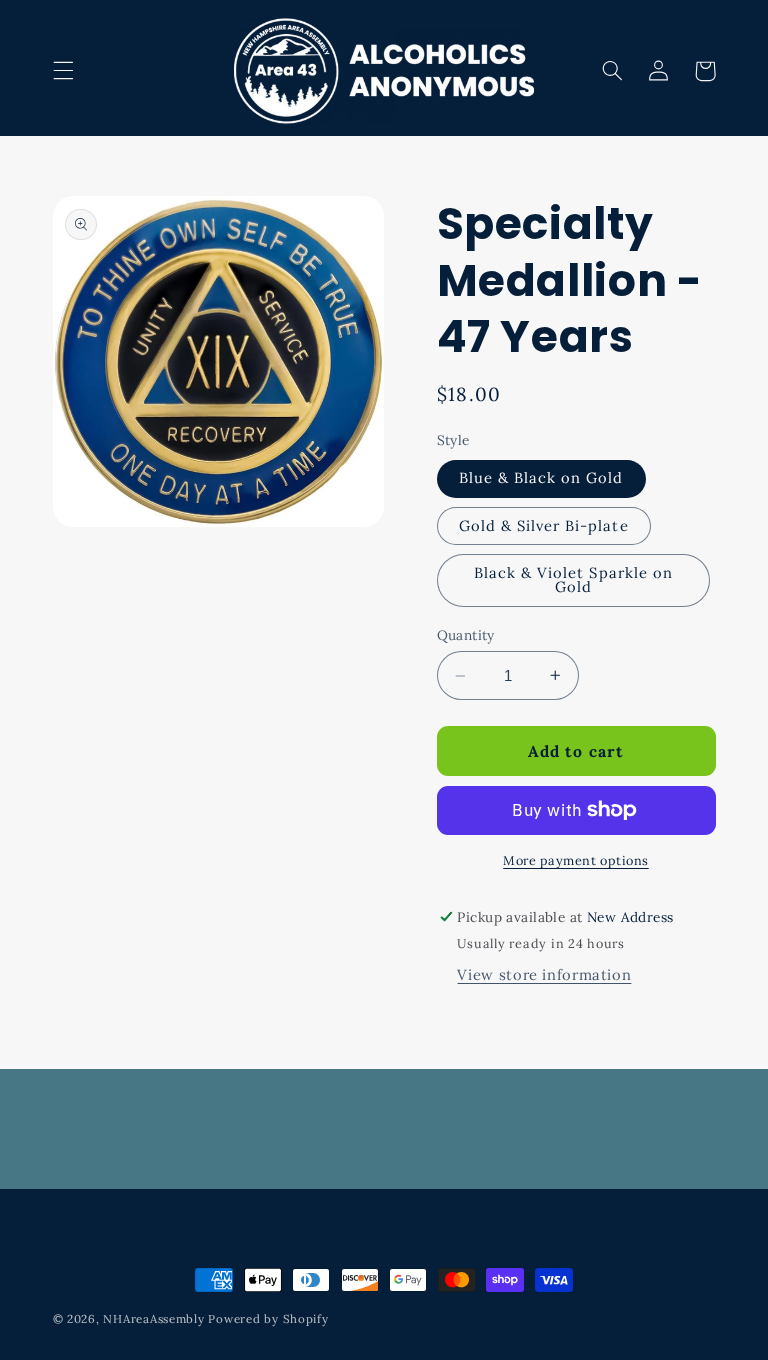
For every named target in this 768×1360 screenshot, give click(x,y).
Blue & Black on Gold (541, 477)
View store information (544, 974)
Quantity (466, 635)
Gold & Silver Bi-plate (544, 525)
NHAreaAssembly (153, 1318)
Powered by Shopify (268, 1318)
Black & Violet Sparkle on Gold (573, 580)
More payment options (576, 860)
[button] (63, 71)
